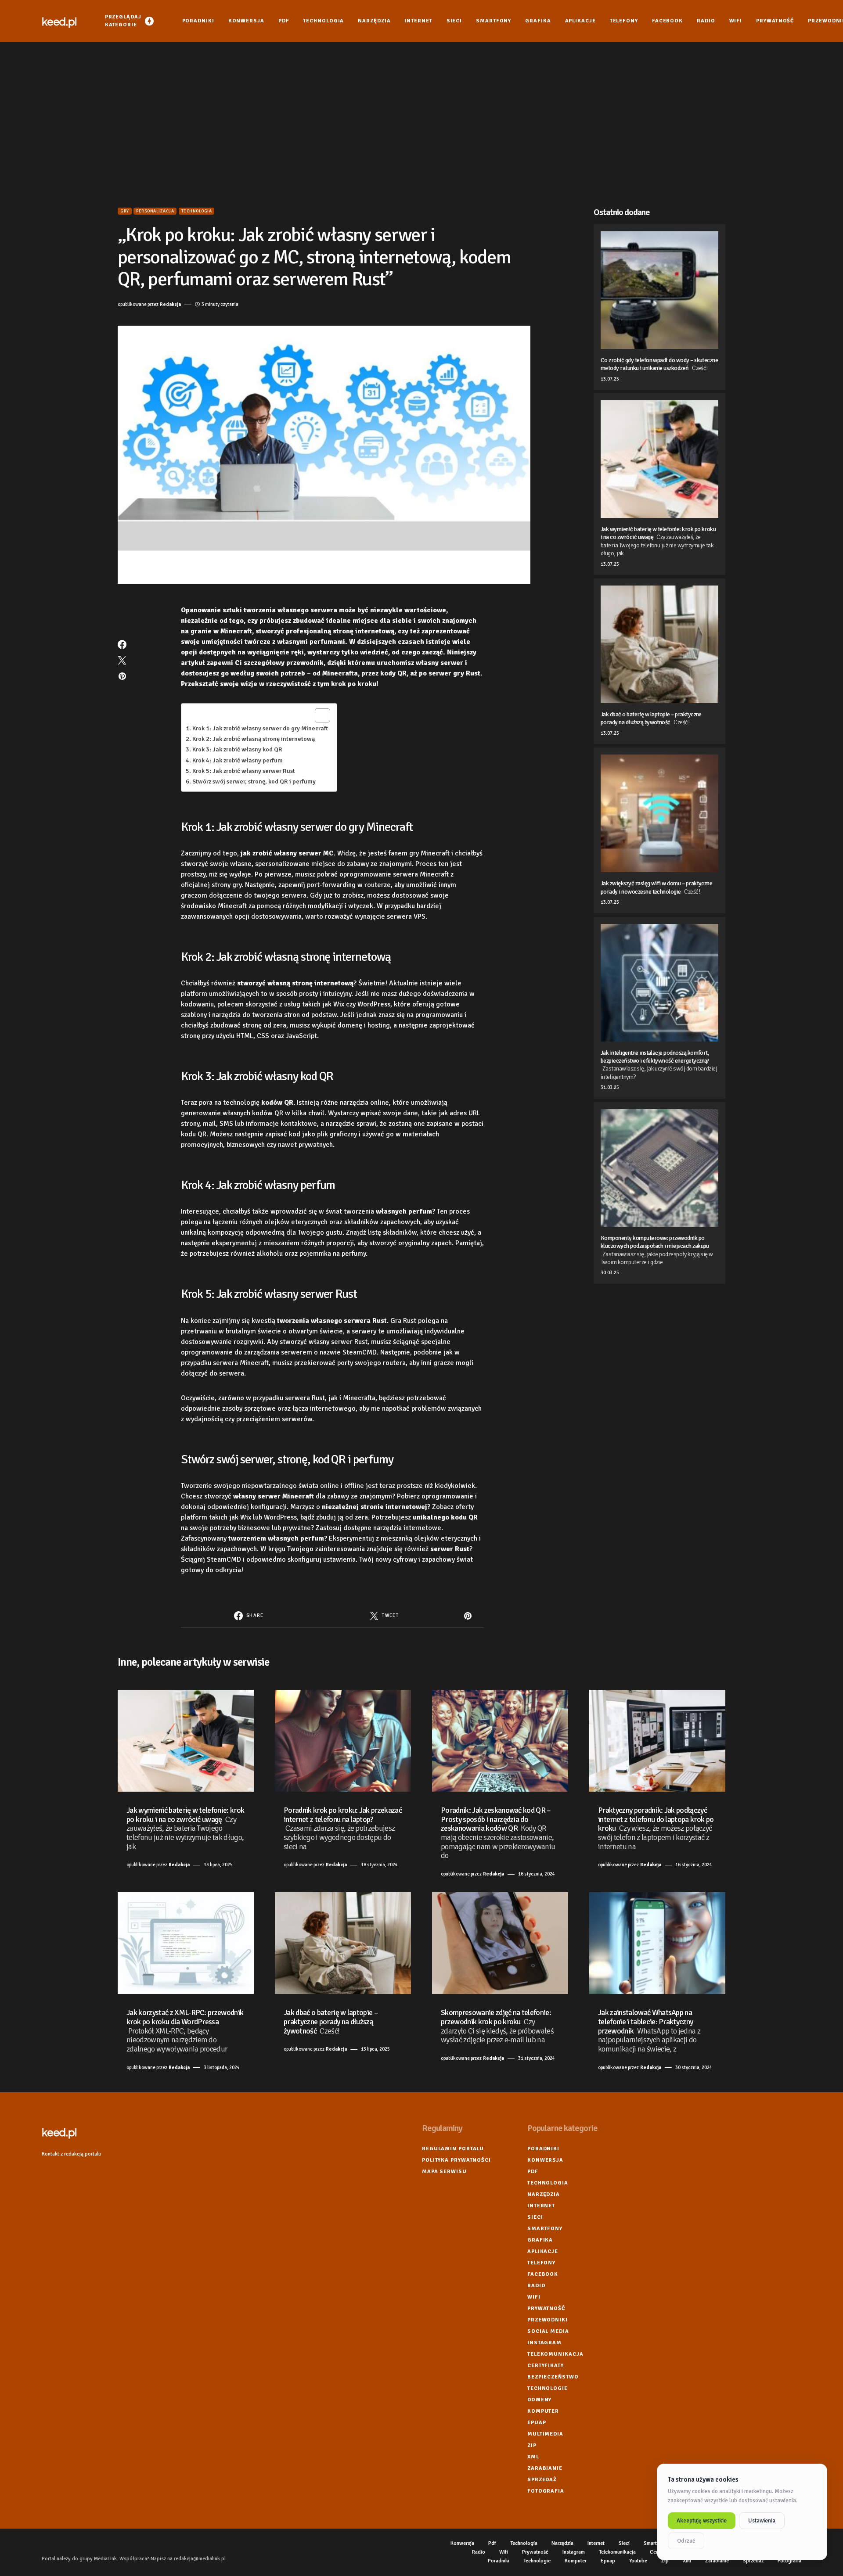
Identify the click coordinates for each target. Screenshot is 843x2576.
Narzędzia (544, 2194)
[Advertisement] (421, 125)
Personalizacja (155, 211)
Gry (125, 211)
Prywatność (546, 2308)
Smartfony (545, 2229)
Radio (537, 2286)
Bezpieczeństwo (553, 2377)
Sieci (535, 2217)
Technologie (548, 2388)
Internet (541, 2206)
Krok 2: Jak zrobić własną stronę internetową (254, 739)
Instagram (544, 2343)
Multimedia (545, 2434)
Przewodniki (548, 2320)
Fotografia (546, 2491)
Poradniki (543, 2149)
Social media (548, 2331)
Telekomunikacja (555, 2354)
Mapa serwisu (444, 2172)
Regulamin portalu (453, 2149)
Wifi (534, 2297)
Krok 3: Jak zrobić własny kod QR (237, 749)
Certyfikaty (546, 2366)
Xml (533, 2457)
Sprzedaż (542, 2480)
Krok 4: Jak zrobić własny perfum (238, 760)
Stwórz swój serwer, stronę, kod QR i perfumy (254, 781)
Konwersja (545, 2160)
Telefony (541, 2263)
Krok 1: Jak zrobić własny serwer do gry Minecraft (260, 728)
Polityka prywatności (456, 2160)
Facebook (543, 2274)
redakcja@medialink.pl (200, 2559)
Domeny (539, 2400)
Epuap (537, 2423)
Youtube (638, 2561)
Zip (532, 2445)
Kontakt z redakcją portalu (71, 2154)
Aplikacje (543, 2251)
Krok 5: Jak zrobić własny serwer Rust (244, 771)
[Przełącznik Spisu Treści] (318, 715)
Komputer (543, 2411)
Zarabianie (545, 2468)
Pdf (533, 2172)
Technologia (197, 211)
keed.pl (59, 21)
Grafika (540, 2240)
